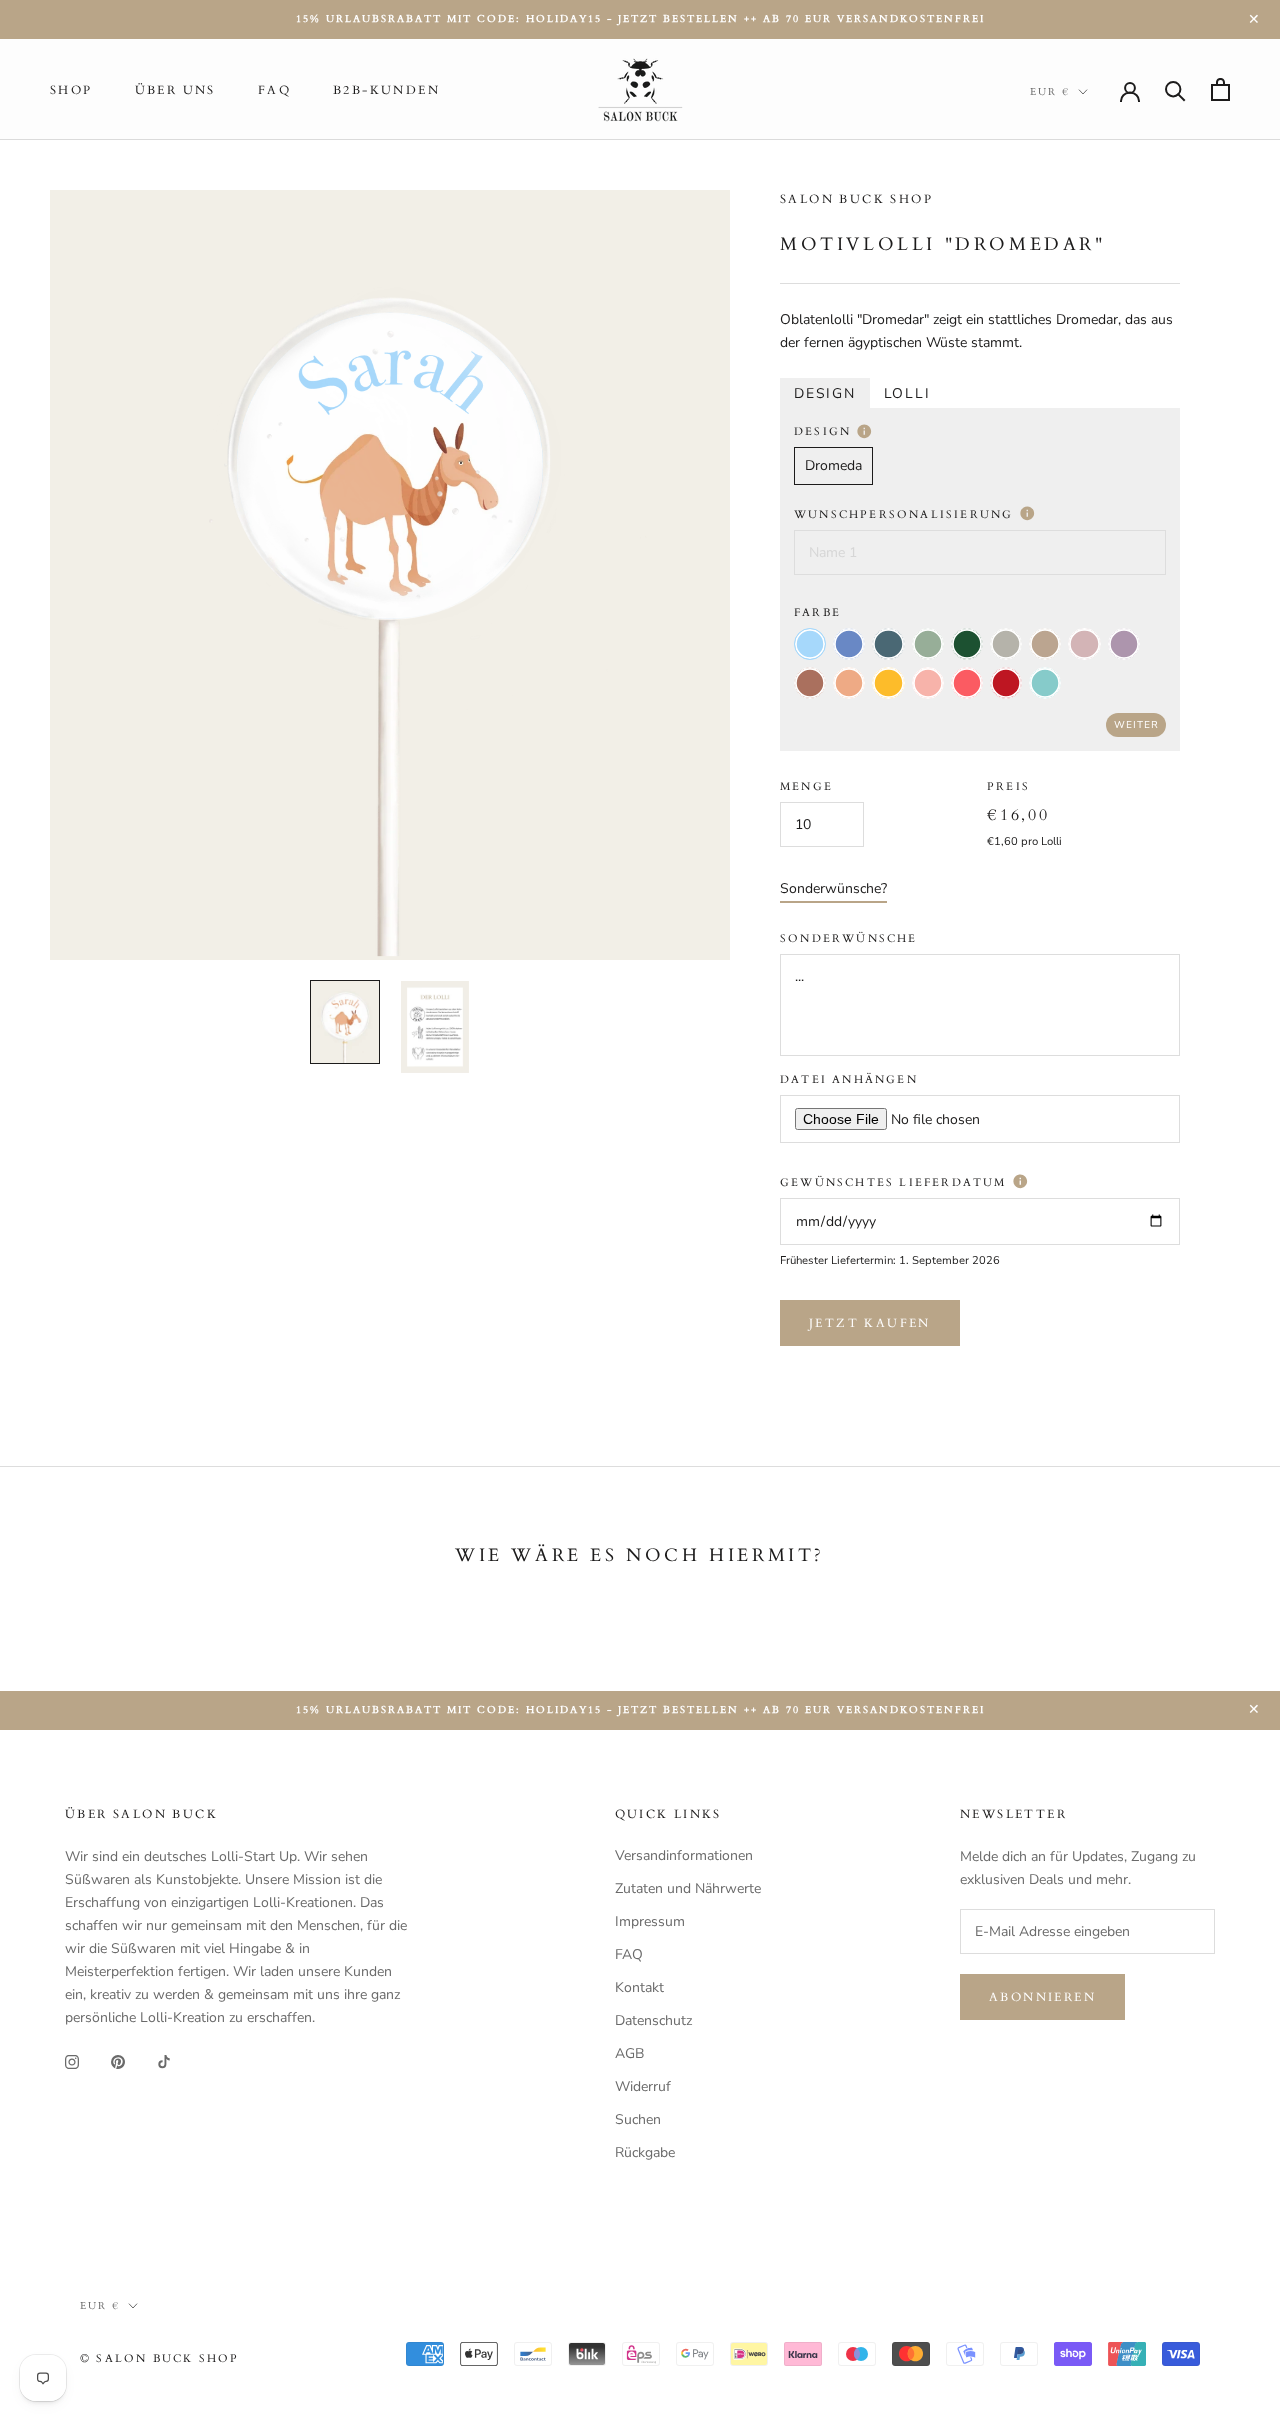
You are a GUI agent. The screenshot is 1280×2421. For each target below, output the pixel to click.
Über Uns (175, 90)
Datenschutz (653, 2020)
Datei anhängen (849, 1079)
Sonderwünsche (849, 938)
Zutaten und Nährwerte (688, 1888)
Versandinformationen (684, 1855)
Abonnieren (1042, 1997)
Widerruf (643, 2086)
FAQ (274, 90)
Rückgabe (645, 2152)
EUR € (1050, 92)
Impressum (650, 1921)
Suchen (638, 2119)
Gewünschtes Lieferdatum (896, 1182)
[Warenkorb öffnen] (1220, 89)
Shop (71, 90)
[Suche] (1175, 89)
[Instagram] (72, 2060)
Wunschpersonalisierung (906, 514)
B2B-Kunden (386, 90)
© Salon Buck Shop (159, 2358)
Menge (806, 787)
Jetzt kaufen (870, 1323)
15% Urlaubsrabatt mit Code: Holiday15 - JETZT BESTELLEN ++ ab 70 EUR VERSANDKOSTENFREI (640, 19)
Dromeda (833, 466)
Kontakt (639, 1987)
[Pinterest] (118, 2060)
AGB (629, 2053)
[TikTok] (164, 2060)
